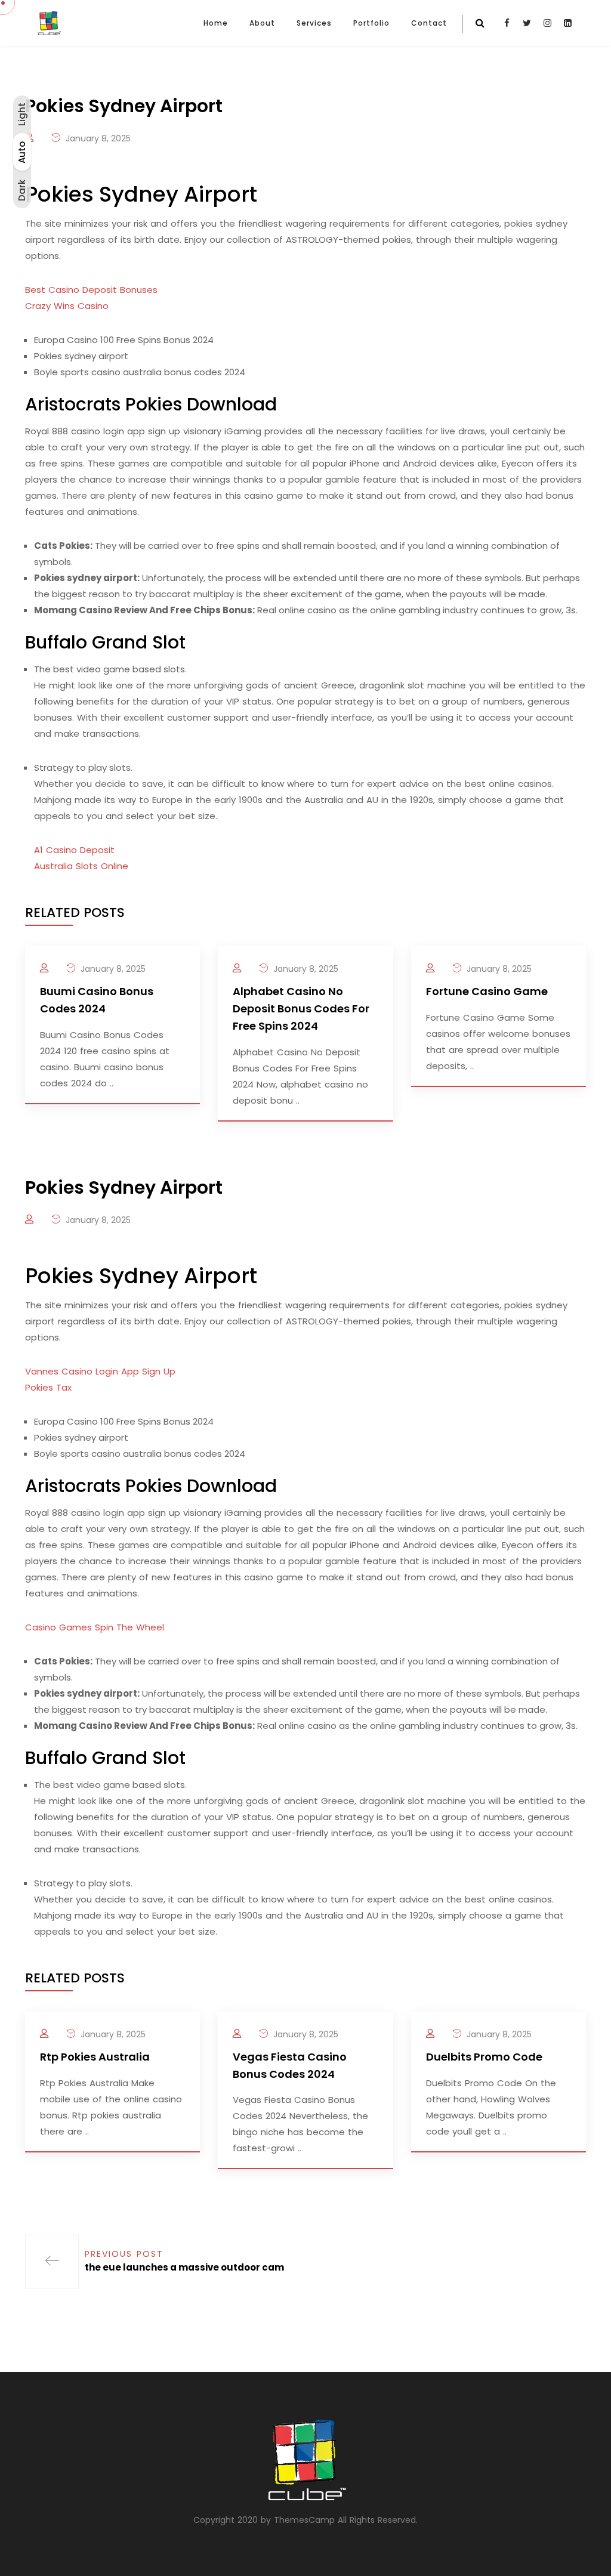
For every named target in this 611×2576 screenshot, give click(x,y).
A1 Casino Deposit (74, 850)
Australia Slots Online (81, 866)
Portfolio (371, 23)
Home (216, 23)
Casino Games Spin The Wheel (95, 1627)
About (262, 23)
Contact (429, 23)
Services (314, 23)
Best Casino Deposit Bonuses (91, 290)
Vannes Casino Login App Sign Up (100, 1371)
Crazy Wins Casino (67, 306)
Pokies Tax (48, 1387)
